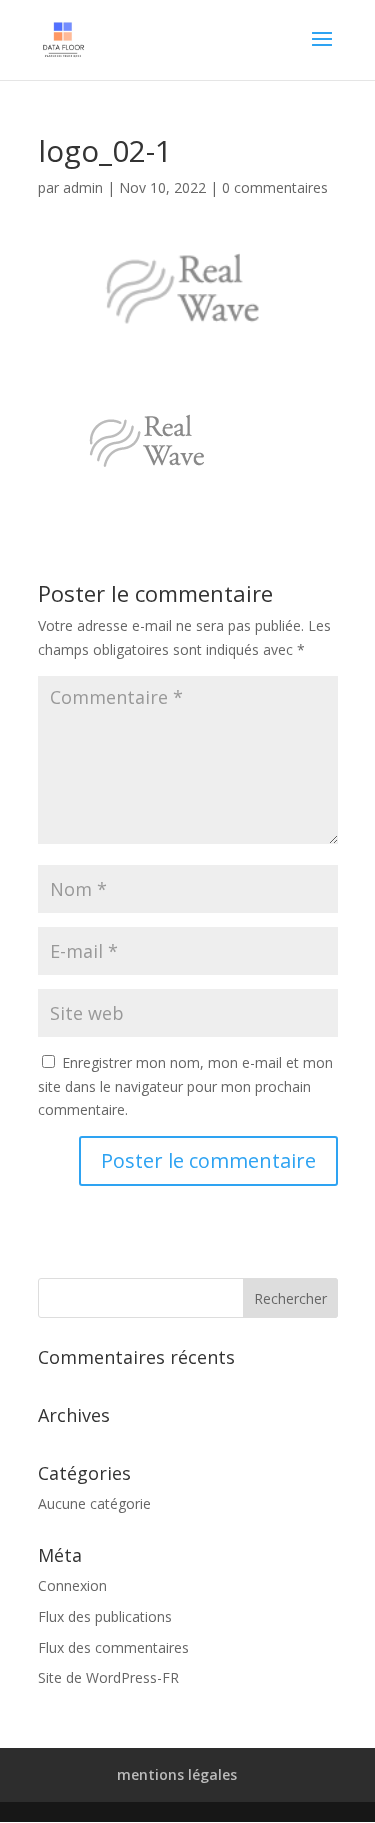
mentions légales (177, 1774)
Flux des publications (105, 1616)
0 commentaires (275, 187)
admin (83, 187)
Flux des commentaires (113, 1647)
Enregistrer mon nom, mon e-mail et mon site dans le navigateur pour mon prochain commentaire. (185, 1086)
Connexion (72, 1585)
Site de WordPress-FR (108, 1677)
